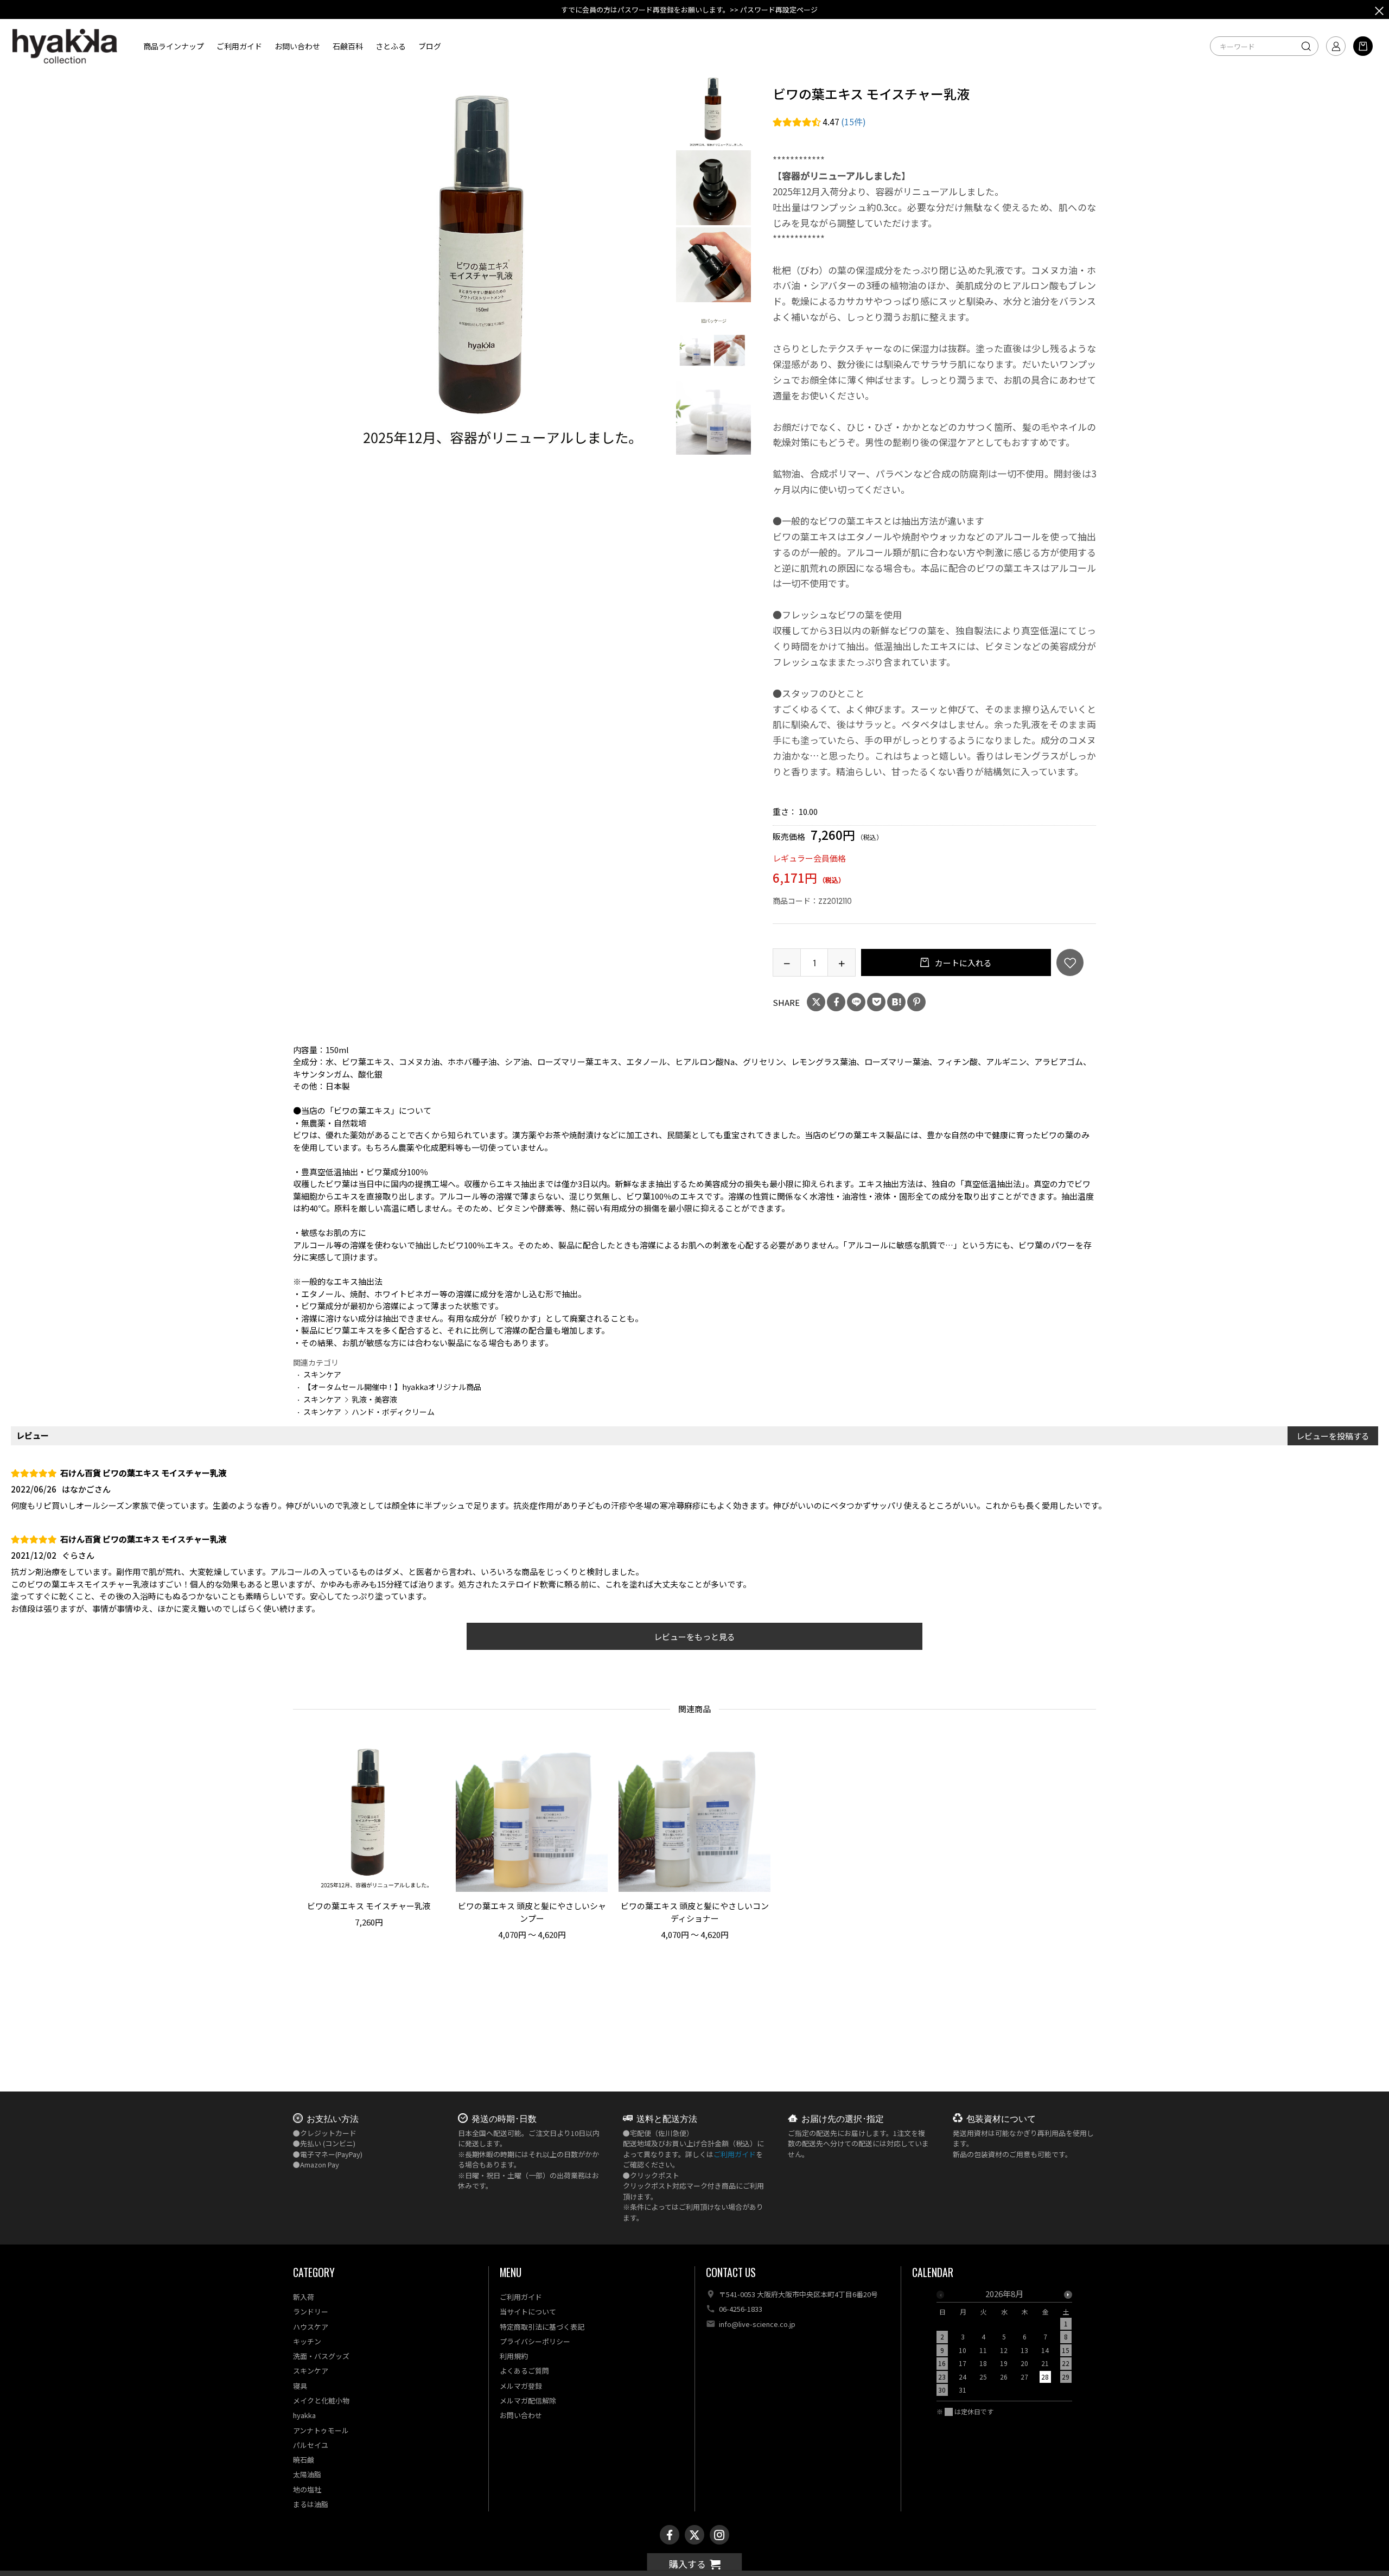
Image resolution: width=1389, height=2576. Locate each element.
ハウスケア (311, 2327)
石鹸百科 (348, 46)
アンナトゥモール (321, 2430)
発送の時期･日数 (504, 2118)
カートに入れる (963, 963)
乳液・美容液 (374, 1399)
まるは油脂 (311, 2504)
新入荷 (304, 2297)
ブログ (430, 46)
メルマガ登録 (521, 2386)
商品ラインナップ (174, 46)
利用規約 (514, 2356)
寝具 (300, 2386)
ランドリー (311, 2312)
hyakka (304, 2415)
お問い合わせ (297, 46)
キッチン (307, 2341)
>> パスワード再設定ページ (774, 9)
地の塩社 (307, 2489)
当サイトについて (528, 2312)
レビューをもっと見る (694, 1637)
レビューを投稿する (1333, 1436)
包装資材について (1001, 2118)
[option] (484, 264)
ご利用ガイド (239, 46)
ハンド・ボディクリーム (393, 1412)
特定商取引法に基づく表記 (542, 2327)
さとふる (391, 46)
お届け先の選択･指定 (843, 2118)
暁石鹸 (304, 2460)
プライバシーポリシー (535, 2341)
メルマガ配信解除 (528, 2400)
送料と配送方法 (667, 2118)
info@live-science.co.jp (757, 2324)
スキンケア (322, 1374)
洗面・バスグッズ (321, 2356)
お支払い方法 (333, 2118)
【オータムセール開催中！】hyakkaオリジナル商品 (392, 1387)
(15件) (853, 122)
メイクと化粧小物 (321, 2400)
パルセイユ (311, 2445)
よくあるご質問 (524, 2371)
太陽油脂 (307, 2474)
